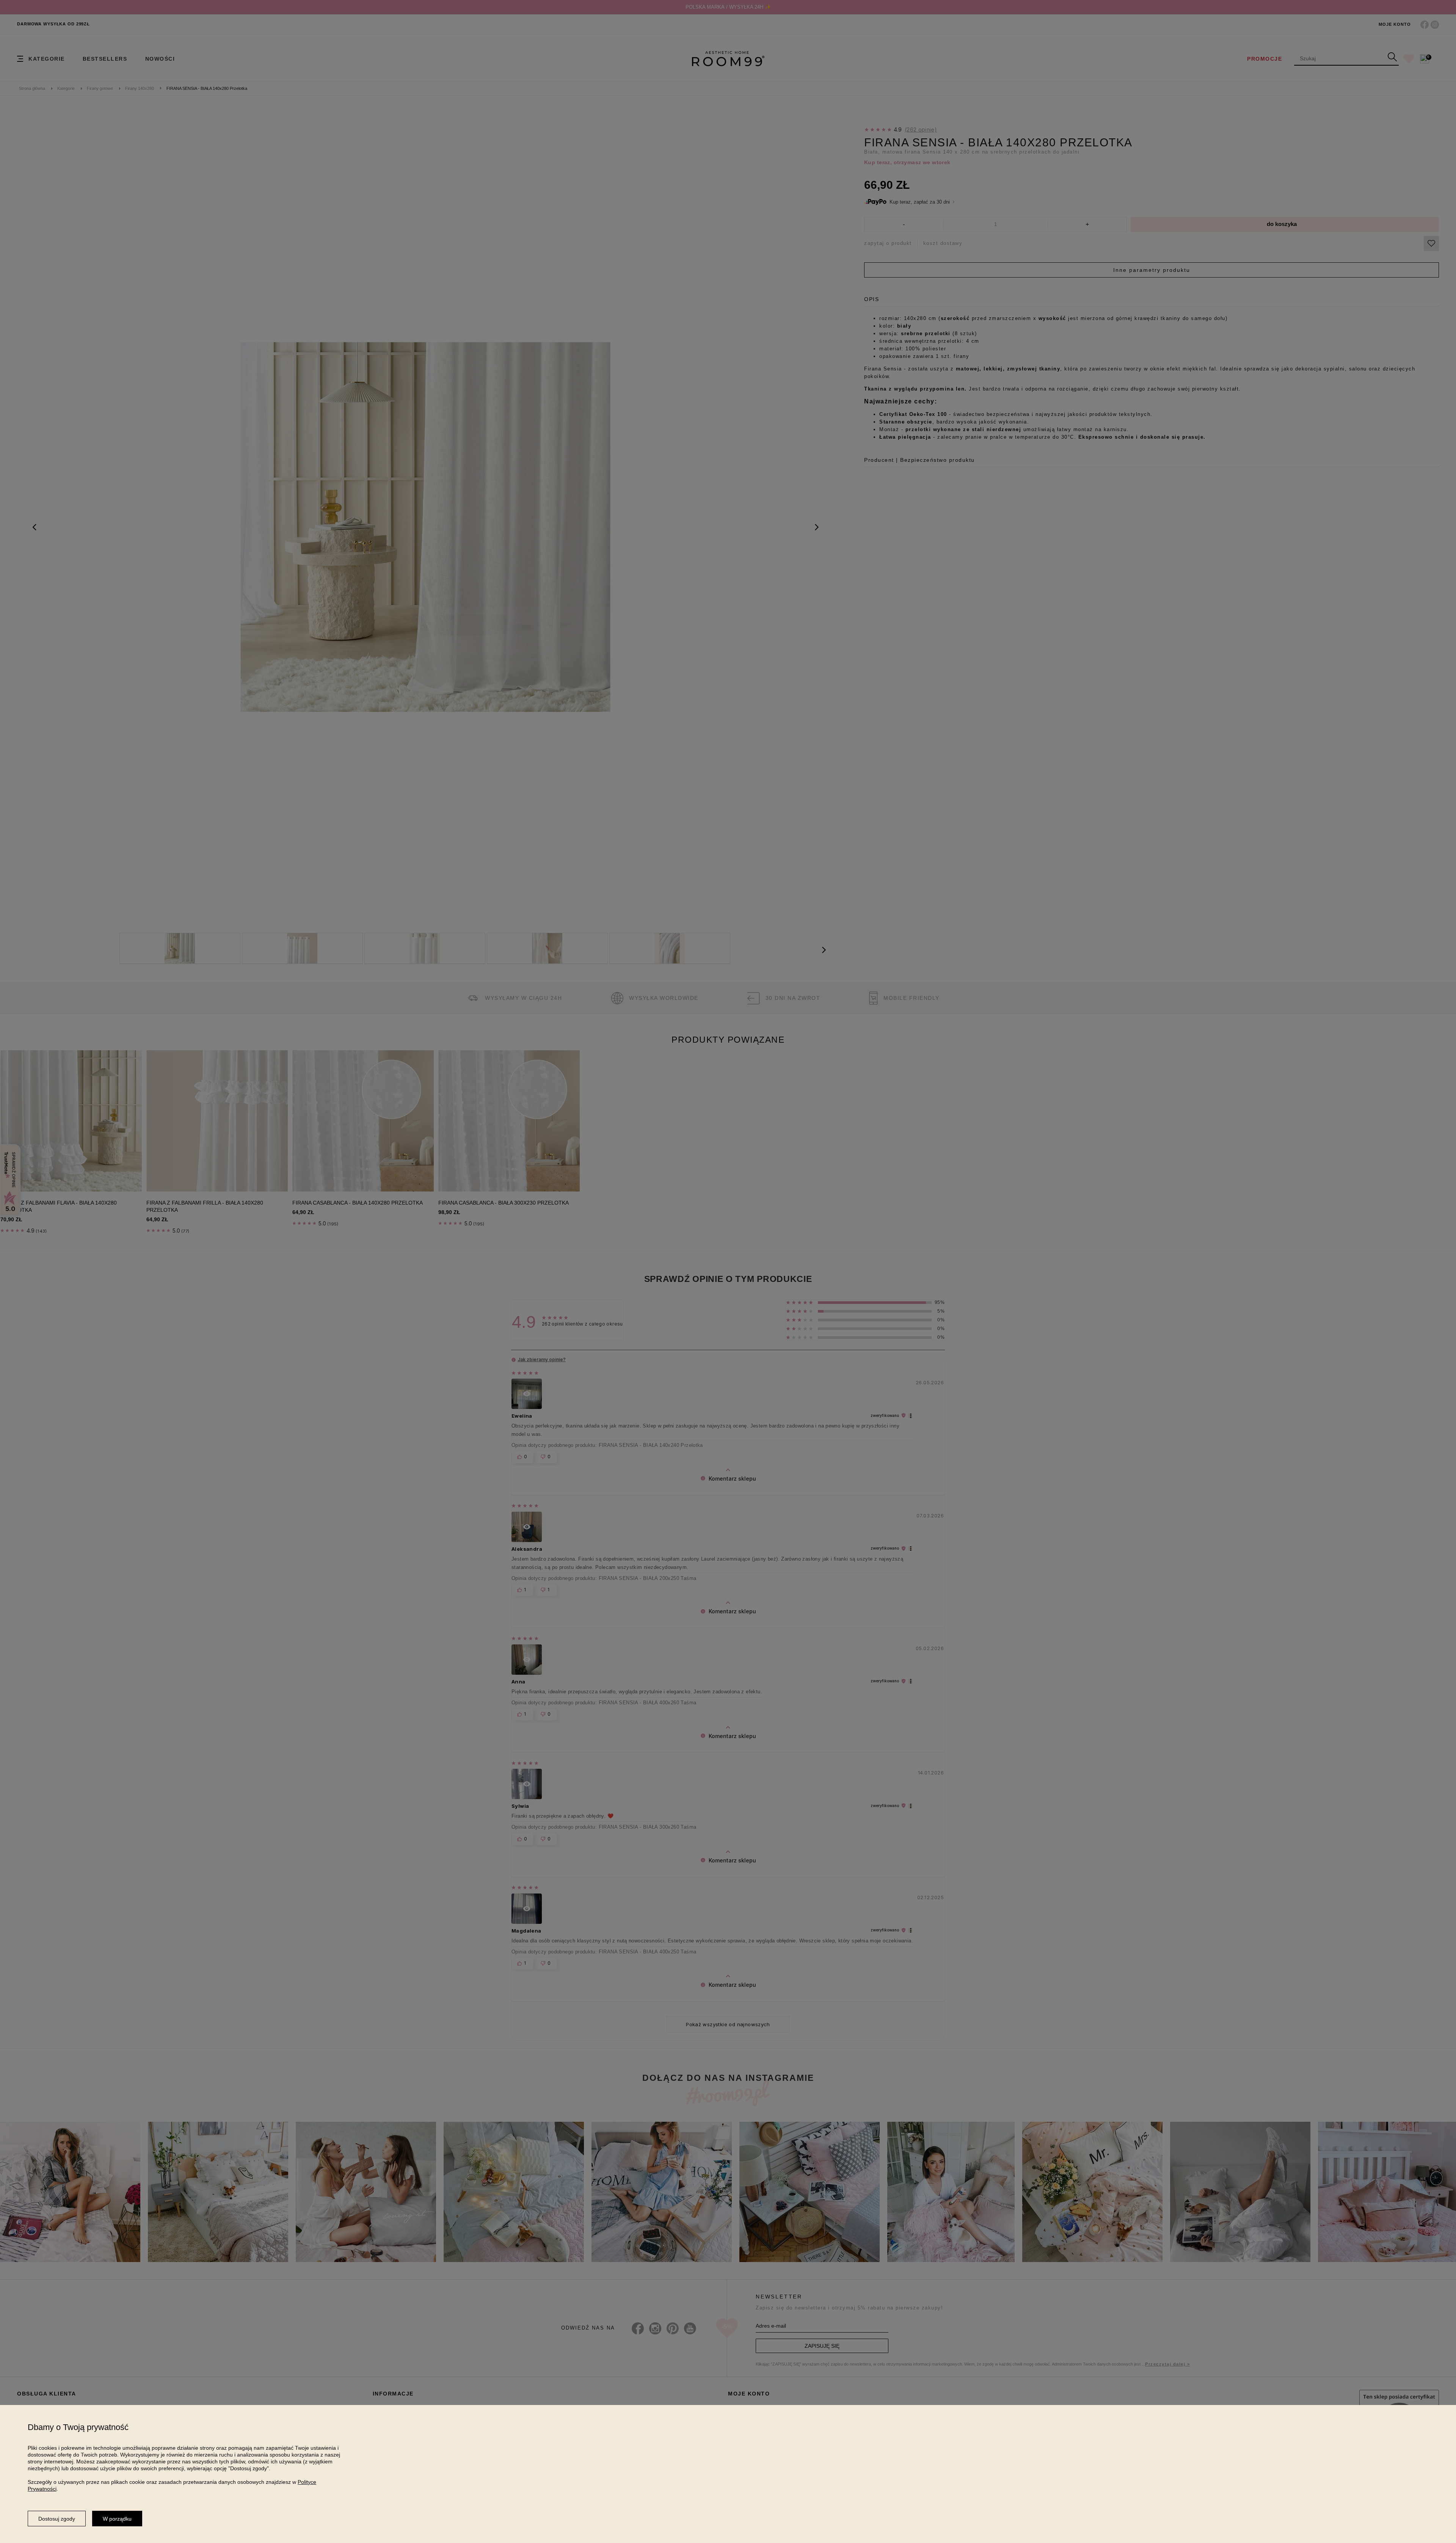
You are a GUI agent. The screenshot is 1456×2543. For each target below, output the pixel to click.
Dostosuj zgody (57, 2519)
